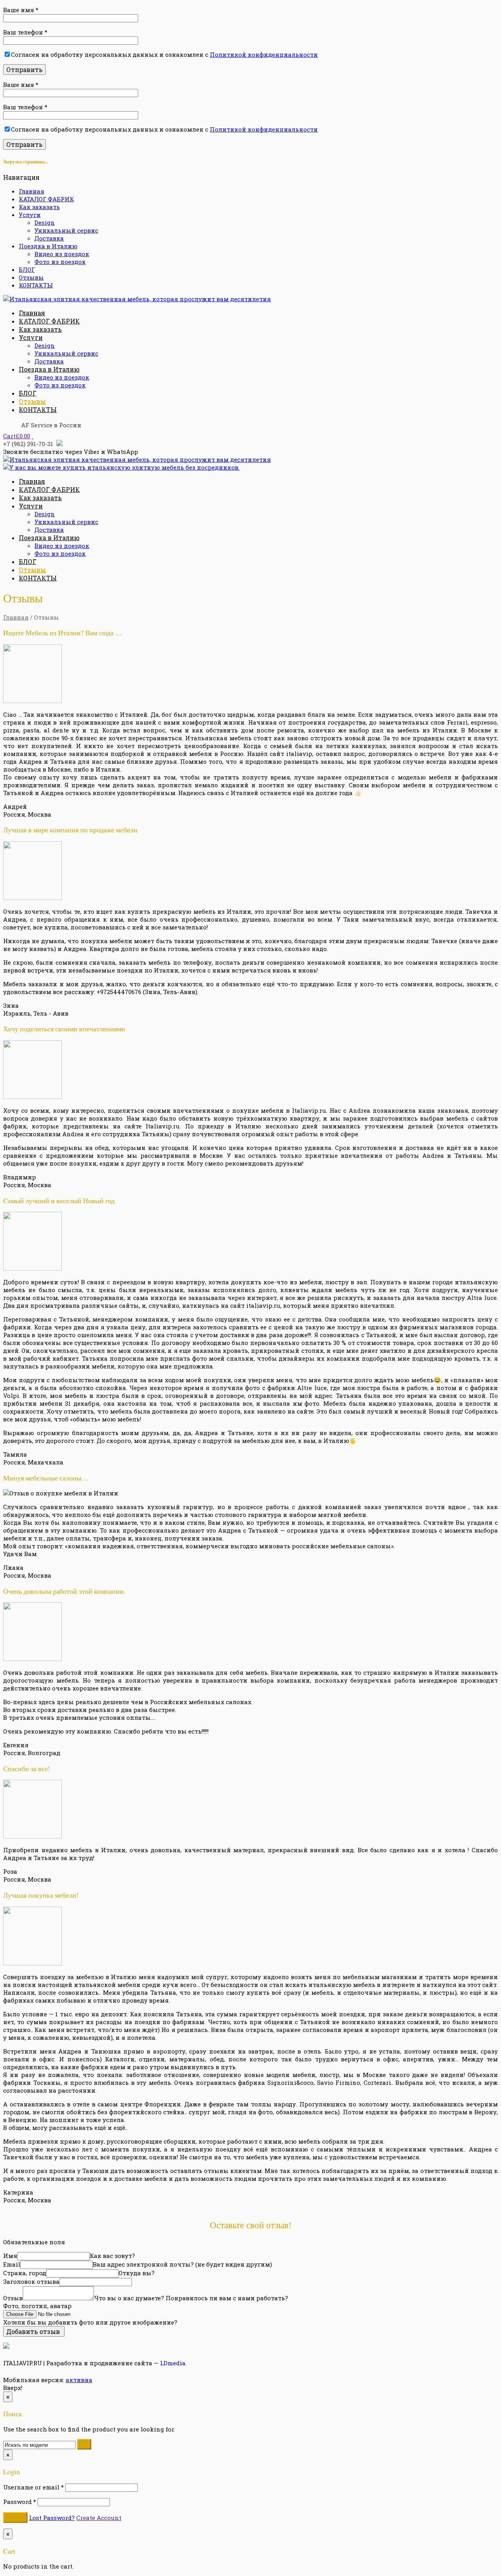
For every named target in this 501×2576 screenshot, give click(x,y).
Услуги (30, 215)
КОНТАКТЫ (36, 285)
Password (20, 2502)
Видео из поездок (62, 254)
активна (79, 2380)
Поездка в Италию (48, 246)
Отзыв (13, 2298)
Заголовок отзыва (31, 2281)
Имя (10, 2256)
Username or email (33, 2487)
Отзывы (31, 277)
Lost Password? (52, 2518)
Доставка (49, 238)
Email (12, 2264)
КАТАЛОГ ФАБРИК (46, 199)
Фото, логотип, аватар (37, 2306)
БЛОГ (27, 269)
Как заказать (39, 207)
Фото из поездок (60, 262)
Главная (32, 191)
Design (45, 222)
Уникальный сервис (66, 230)
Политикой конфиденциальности (264, 54)
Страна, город (25, 2273)
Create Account (99, 2518)
